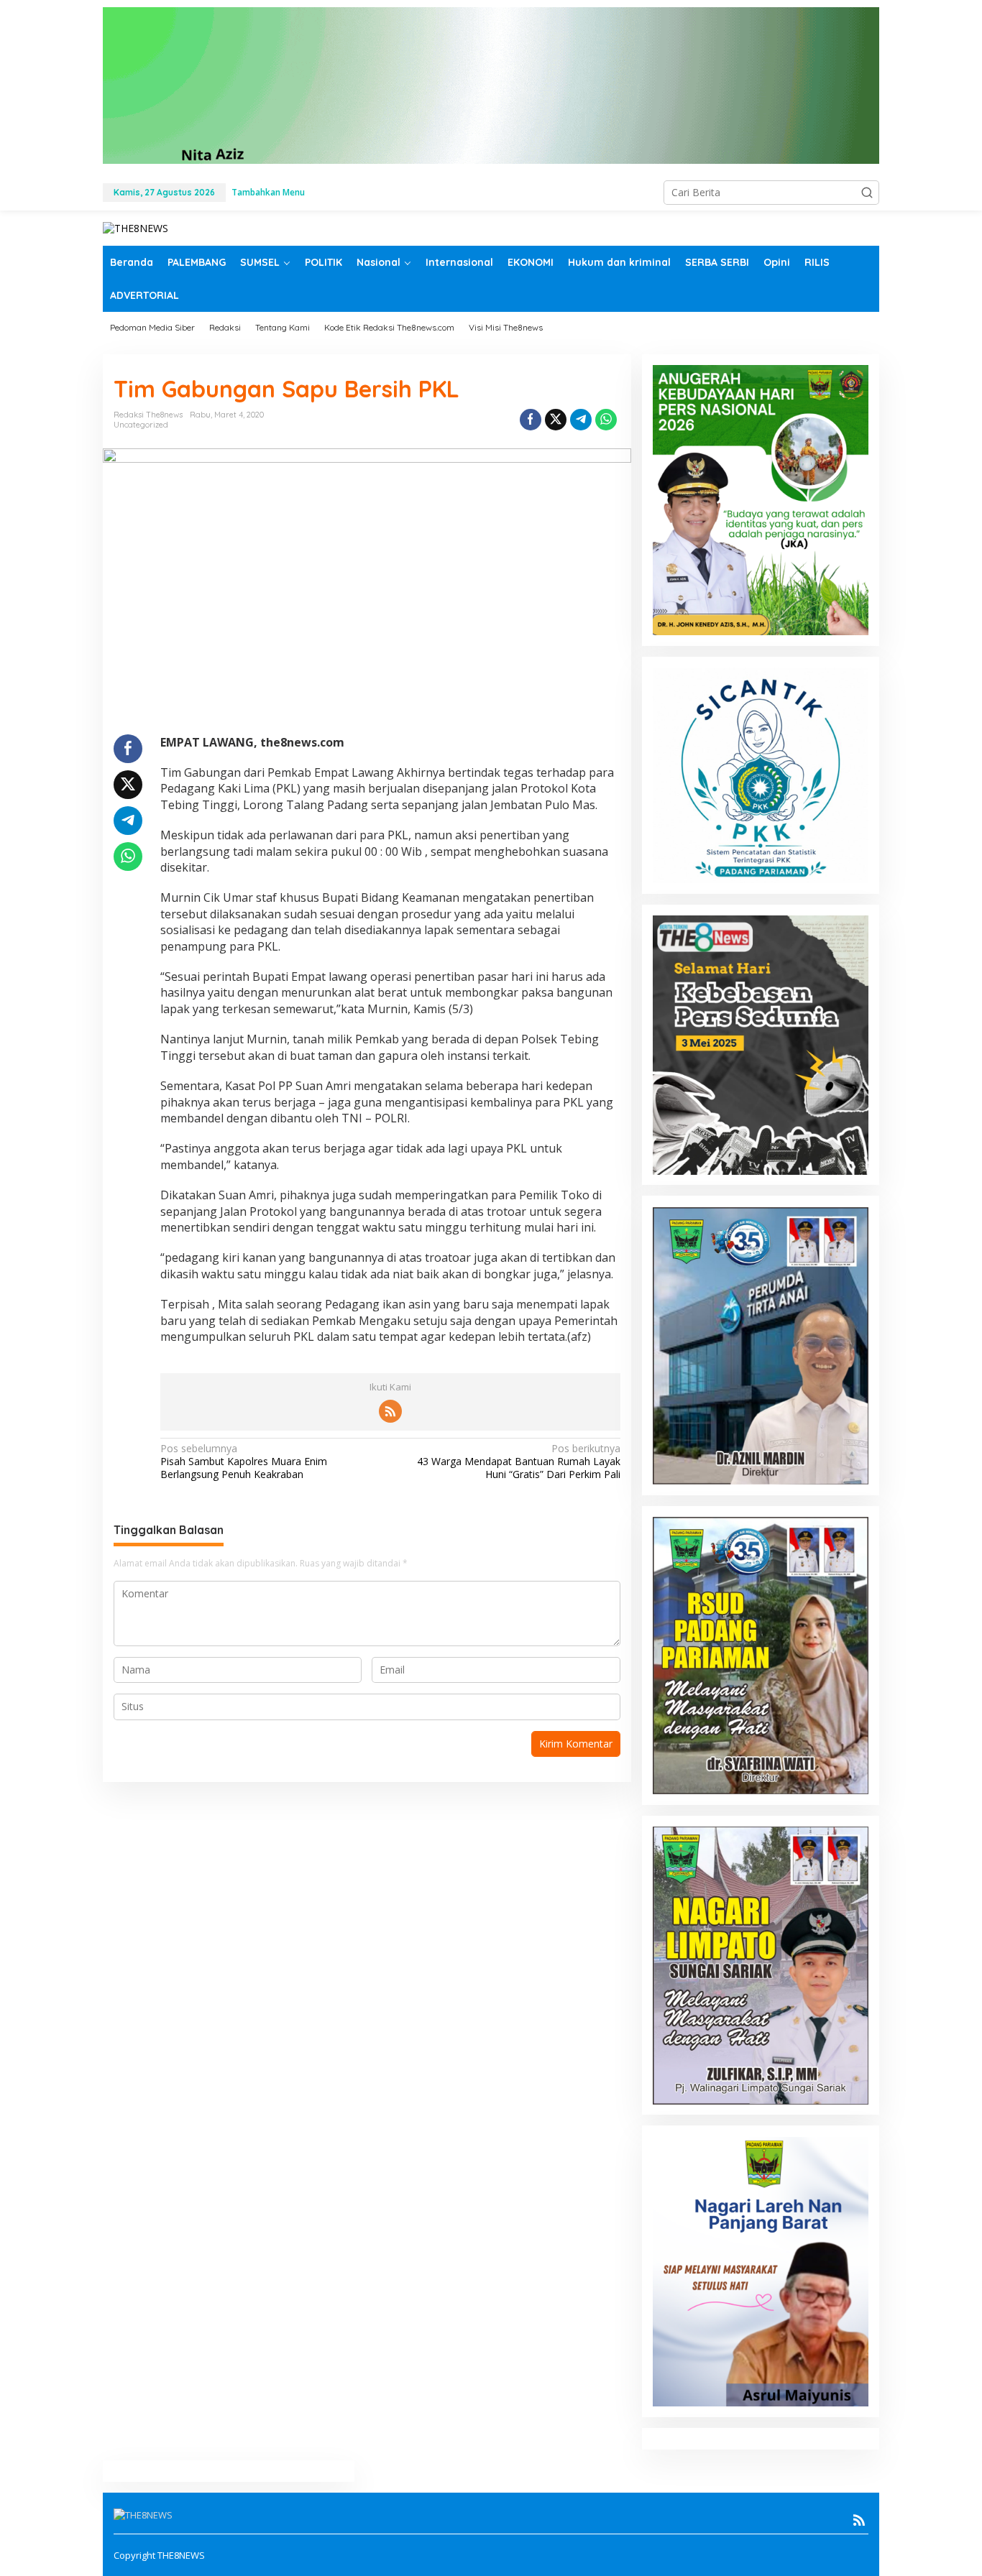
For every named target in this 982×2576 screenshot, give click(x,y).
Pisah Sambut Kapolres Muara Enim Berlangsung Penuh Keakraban (244, 1462)
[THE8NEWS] (136, 227)
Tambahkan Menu (268, 192)
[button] (867, 193)
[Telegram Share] (581, 420)
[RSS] (390, 1411)
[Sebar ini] (531, 420)
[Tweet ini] (556, 420)
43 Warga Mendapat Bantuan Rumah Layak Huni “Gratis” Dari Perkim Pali (518, 1462)
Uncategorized (141, 425)
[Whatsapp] (606, 420)
